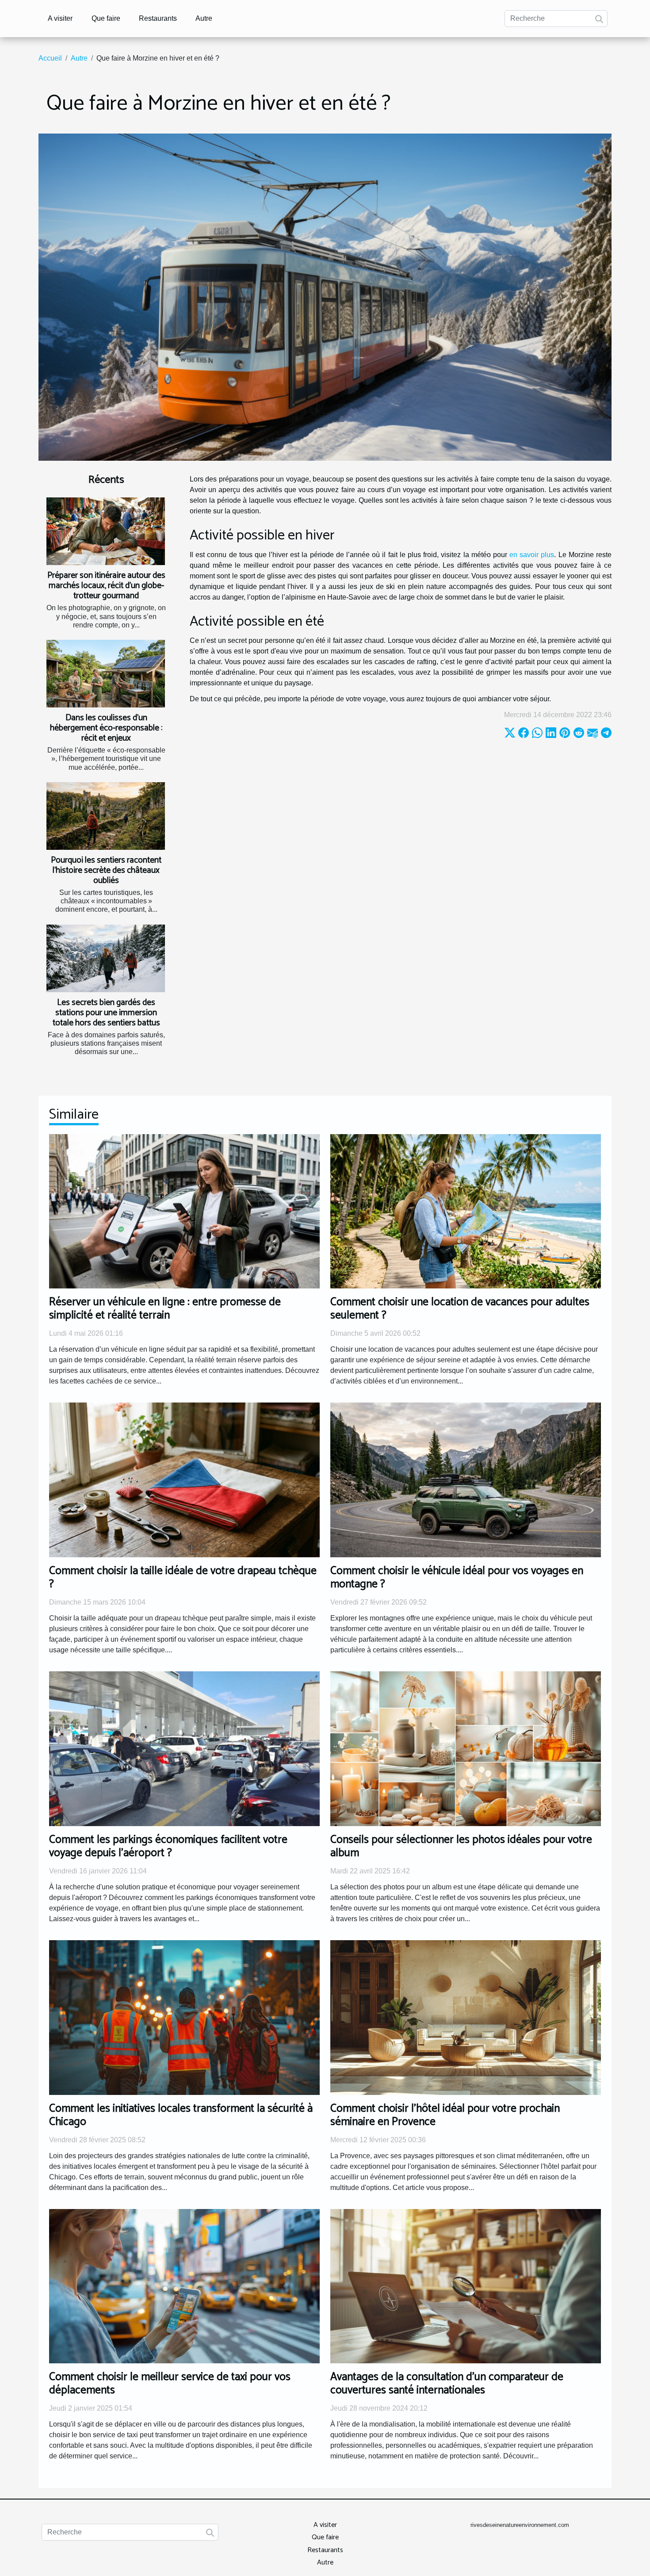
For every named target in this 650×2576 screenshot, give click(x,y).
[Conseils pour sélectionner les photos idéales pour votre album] (466, 1748)
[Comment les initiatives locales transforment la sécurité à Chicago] (184, 2017)
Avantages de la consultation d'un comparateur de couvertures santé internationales (447, 2384)
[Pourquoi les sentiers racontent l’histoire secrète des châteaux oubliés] (106, 816)
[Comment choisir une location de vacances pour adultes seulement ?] (466, 1211)
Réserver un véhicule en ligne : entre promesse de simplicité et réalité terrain (165, 1309)
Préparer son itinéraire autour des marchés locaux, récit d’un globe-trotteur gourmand (106, 586)
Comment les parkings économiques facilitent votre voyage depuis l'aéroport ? (168, 1846)
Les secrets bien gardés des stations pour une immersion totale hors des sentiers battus (106, 1013)
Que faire (106, 18)
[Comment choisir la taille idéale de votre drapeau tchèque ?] (184, 1480)
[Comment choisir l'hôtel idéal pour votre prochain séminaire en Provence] (466, 2017)
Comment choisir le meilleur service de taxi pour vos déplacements (170, 2384)
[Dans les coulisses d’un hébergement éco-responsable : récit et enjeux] (106, 674)
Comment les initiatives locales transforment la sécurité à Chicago (181, 2115)
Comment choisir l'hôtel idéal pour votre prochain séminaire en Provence (445, 2115)
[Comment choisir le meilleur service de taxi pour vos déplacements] (184, 2286)
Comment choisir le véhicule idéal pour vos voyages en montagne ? (457, 1578)
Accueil (50, 58)
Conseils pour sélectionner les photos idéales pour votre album (461, 1846)
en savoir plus (532, 555)
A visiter (60, 18)
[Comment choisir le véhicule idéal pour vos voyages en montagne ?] (466, 1480)
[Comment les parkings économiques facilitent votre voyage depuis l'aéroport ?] (184, 1748)
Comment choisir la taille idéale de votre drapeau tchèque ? (183, 1578)
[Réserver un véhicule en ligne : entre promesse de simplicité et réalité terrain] (184, 1211)
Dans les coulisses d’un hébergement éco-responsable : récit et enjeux (106, 728)
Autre (204, 18)
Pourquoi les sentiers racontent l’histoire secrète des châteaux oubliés (106, 870)
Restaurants (158, 18)
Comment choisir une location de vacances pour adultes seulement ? (460, 1309)
